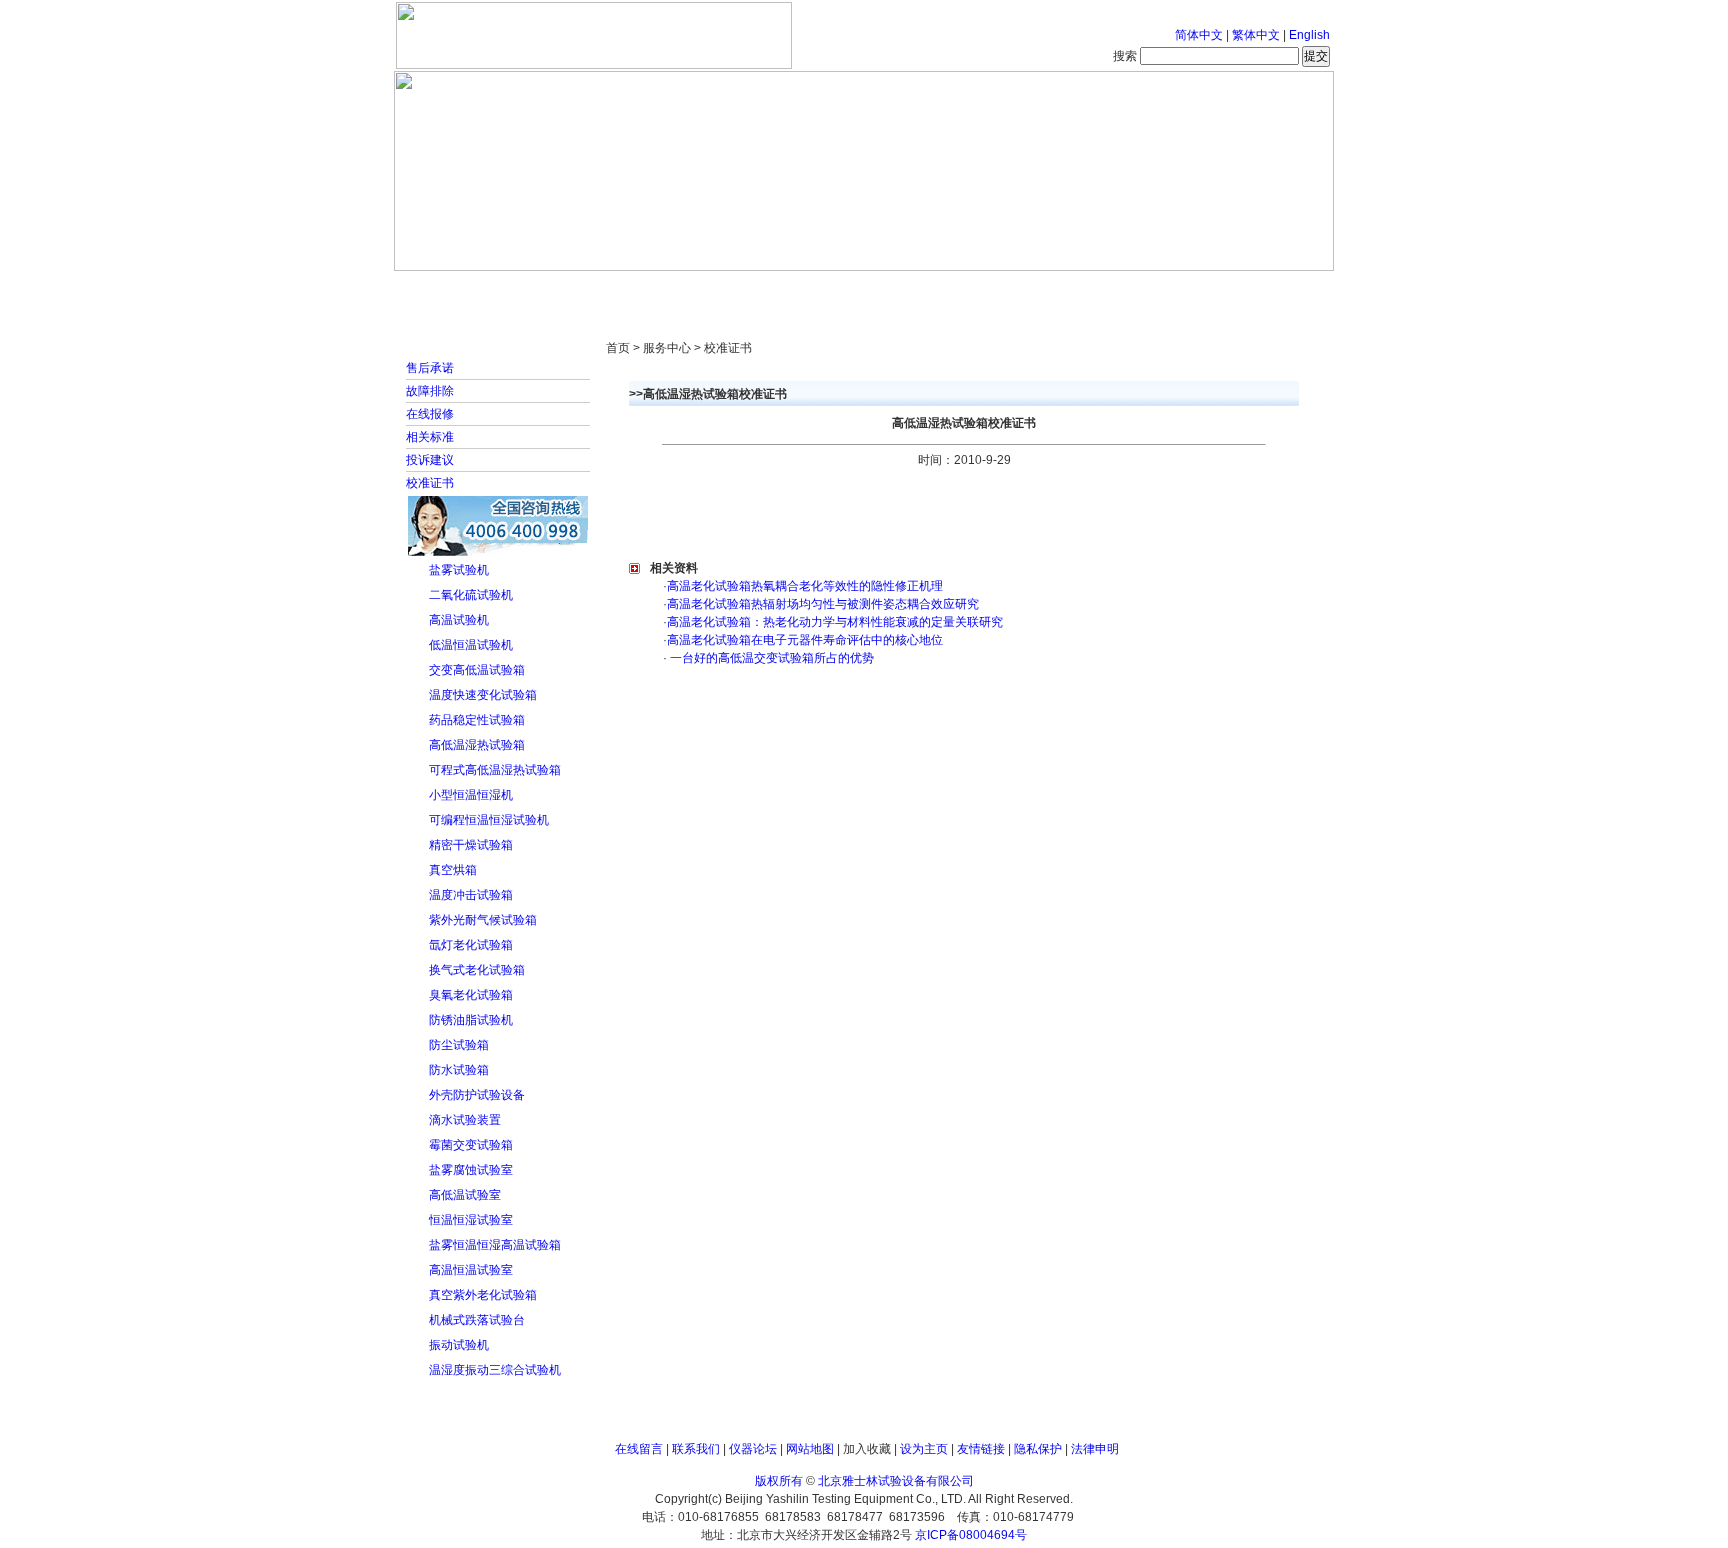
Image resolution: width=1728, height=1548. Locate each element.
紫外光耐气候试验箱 (483, 920)
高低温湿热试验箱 (477, 745)
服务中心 (1119, 290)
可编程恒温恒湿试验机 (489, 820)
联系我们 (696, 1449)
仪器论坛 (753, 1449)
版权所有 (779, 1481)
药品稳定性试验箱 (477, 720)
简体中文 (1199, 35)
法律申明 (1095, 1449)
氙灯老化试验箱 (471, 945)
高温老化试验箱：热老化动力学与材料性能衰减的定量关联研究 (835, 622)
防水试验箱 (459, 1070)
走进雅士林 (569, 290)
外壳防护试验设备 (477, 1095)
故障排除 (430, 391)
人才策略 (1009, 290)
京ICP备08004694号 (971, 1535)
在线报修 (430, 414)
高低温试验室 (465, 1195)
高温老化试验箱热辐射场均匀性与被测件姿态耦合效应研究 (823, 604)
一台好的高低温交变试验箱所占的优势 (770, 658)
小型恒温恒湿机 (471, 795)
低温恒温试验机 (471, 645)
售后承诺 (430, 368)
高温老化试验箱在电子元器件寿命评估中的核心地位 (805, 640)
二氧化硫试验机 (471, 595)
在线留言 (639, 1449)
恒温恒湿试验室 (471, 1220)
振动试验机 (459, 1345)
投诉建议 (430, 460)
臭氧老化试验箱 (471, 995)
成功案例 (899, 290)
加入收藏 (867, 1449)
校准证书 (430, 483)
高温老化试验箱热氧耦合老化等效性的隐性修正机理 (805, 586)
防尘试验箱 (459, 1045)
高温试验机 (459, 620)
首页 (459, 290)
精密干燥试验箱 (471, 845)
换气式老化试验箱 (477, 970)
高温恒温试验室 (471, 1270)
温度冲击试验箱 (471, 895)
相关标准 (430, 437)
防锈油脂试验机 (471, 1020)
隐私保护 (1038, 1449)
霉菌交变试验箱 (471, 1145)
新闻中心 (679, 290)
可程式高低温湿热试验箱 (495, 770)
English (1309, 35)
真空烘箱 (453, 870)
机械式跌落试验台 (477, 1320)
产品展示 (789, 290)
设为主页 (924, 1449)
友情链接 (981, 1449)
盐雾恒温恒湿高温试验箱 (495, 1245)
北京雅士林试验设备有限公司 (896, 1481)
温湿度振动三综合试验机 (495, 1370)
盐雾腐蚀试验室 (471, 1170)
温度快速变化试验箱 (483, 695)
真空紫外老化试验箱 (483, 1295)
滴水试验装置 (465, 1120)
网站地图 (810, 1449)
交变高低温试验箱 (477, 670)
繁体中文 (1256, 35)
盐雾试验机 (459, 570)
